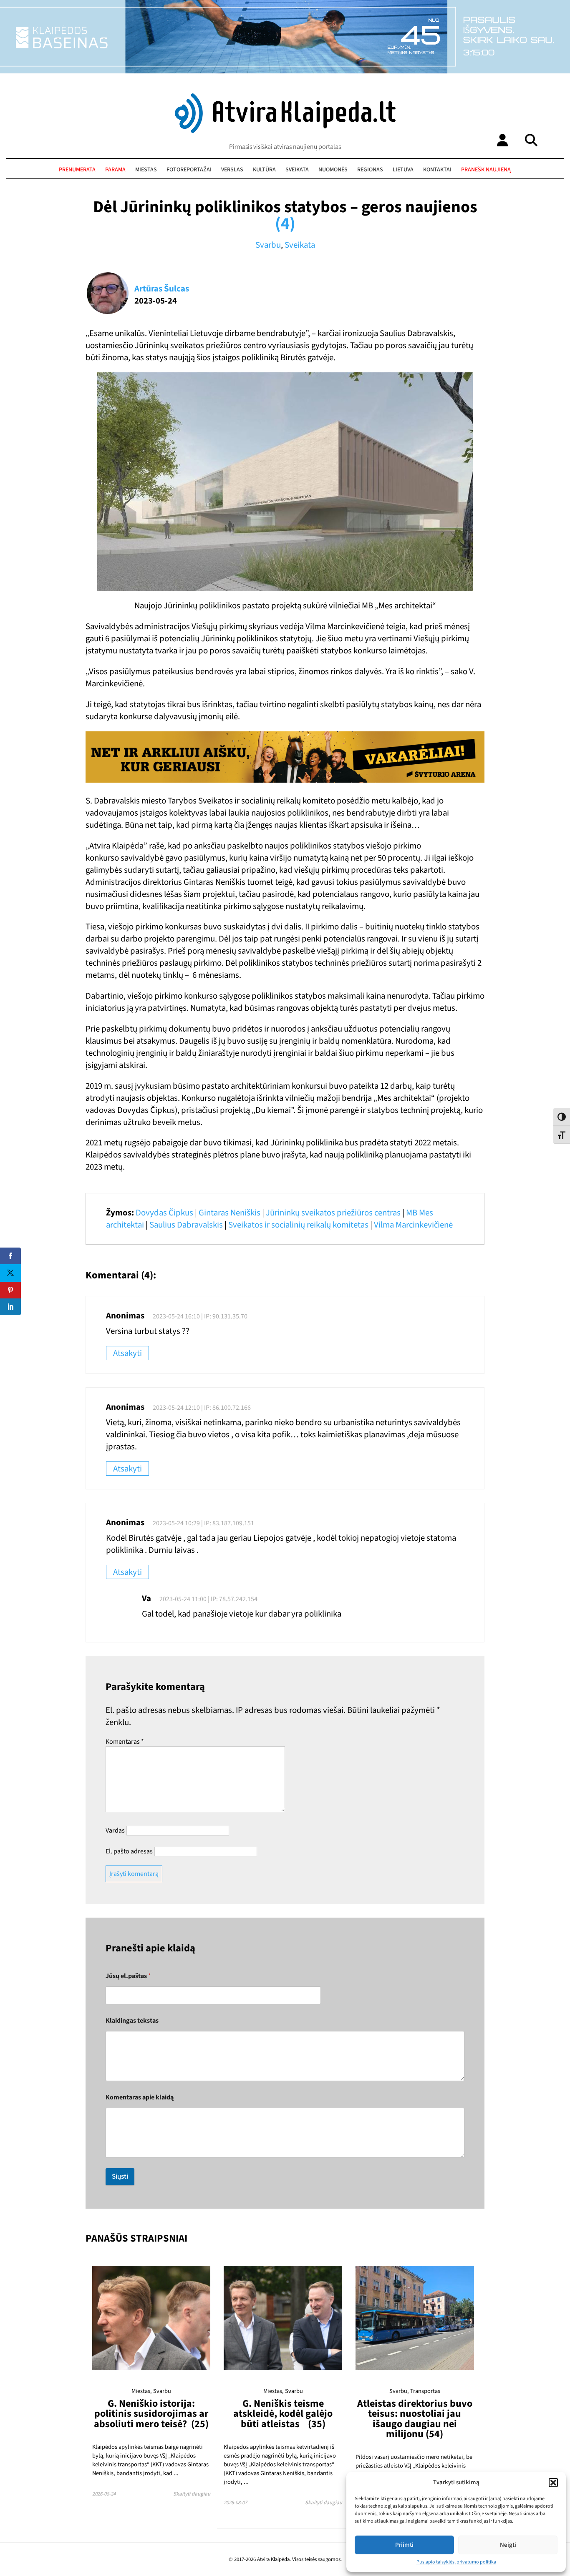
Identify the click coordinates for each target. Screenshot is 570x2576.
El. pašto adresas (129, 1851)
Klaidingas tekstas (132, 2021)
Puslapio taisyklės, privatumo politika (456, 2562)
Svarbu (268, 245)
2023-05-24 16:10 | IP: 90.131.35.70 (200, 1316)
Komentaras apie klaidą (140, 2098)
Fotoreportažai (189, 170)
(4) (285, 224)
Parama (115, 170)
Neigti (508, 2545)
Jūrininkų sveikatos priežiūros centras (333, 1213)
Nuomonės (333, 170)
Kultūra (264, 170)
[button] (553, 2483)
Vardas (115, 1830)
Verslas (232, 170)
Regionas (370, 170)
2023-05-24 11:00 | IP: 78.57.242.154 (208, 1599)
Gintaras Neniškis (230, 1213)
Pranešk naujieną (486, 170)
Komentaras (125, 1742)
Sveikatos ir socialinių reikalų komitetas (298, 1225)
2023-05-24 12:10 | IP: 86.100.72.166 (202, 1408)
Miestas (146, 170)
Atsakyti (127, 1353)
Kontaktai (437, 170)
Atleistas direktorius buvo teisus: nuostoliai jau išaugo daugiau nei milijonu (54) (415, 2419)
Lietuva (403, 170)
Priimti (404, 2545)
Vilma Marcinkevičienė (413, 1225)
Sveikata (297, 170)
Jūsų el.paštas (128, 1976)
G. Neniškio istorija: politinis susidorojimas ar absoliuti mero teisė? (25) (151, 2414)
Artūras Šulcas (162, 289)
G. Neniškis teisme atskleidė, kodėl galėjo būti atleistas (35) (283, 2414)
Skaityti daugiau (192, 2494)
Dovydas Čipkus (164, 1213)
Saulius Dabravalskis (186, 1225)
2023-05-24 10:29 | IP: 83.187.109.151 (203, 1523)
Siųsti (120, 2177)
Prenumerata (77, 170)
